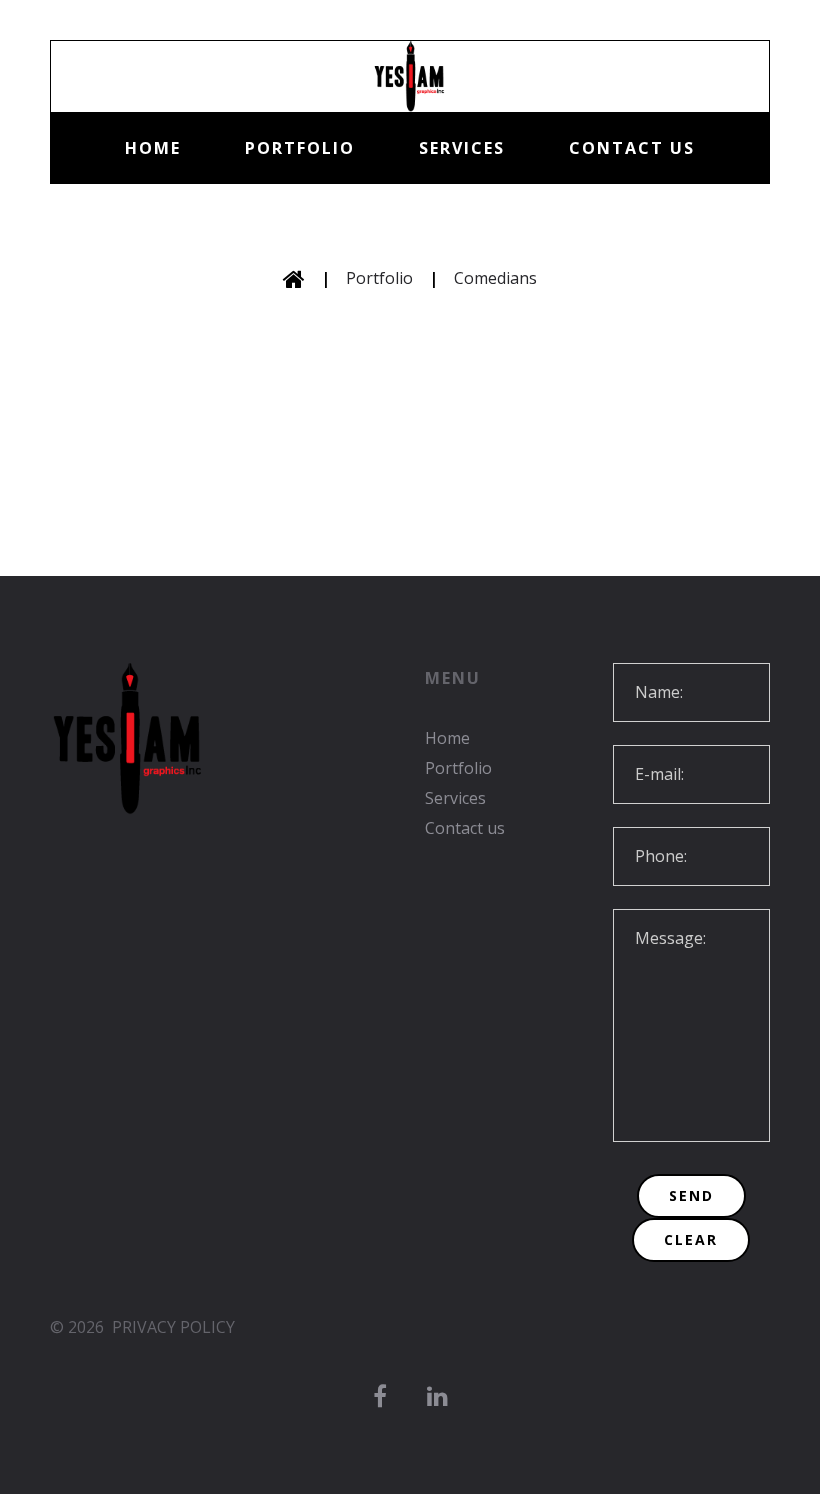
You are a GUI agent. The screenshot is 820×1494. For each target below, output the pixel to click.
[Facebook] (380, 1397)
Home (153, 148)
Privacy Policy (173, 1327)
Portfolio (300, 148)
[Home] (294, 278)
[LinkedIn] (437, 1397)
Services (462, 148)
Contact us (632, 148)
